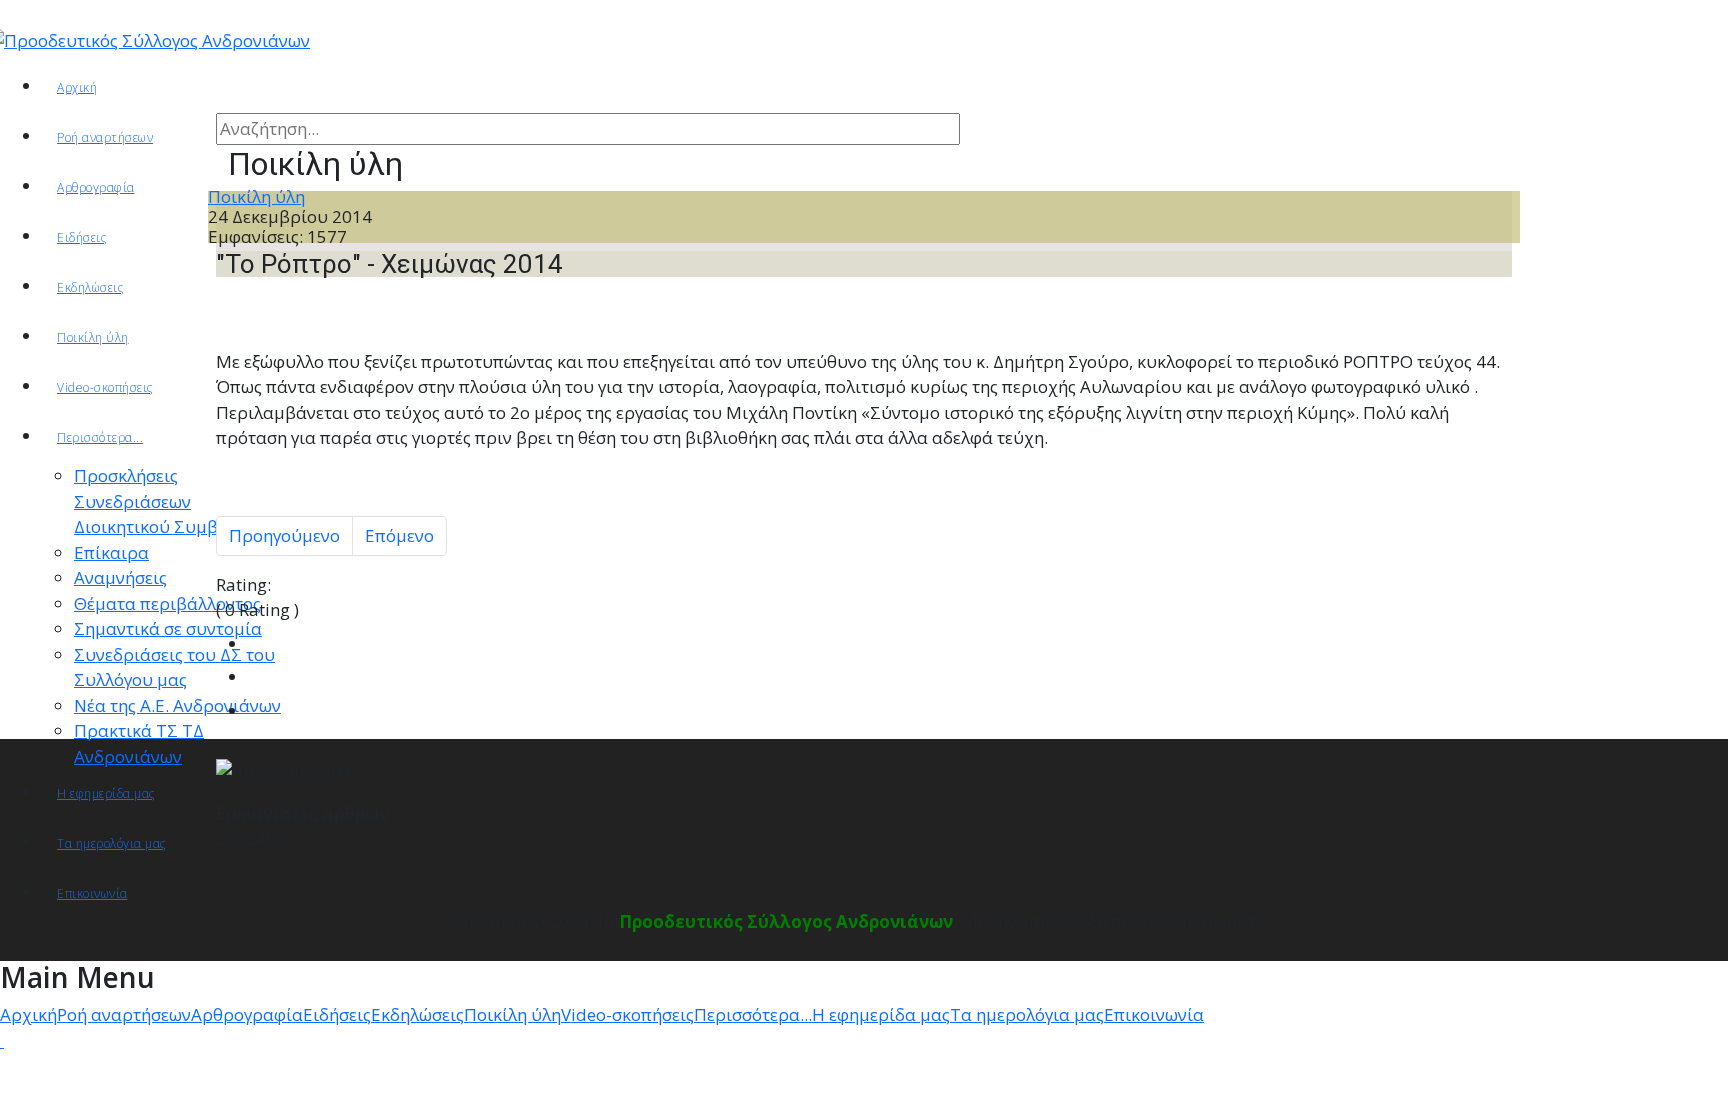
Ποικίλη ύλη (93, 337)
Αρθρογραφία (247, 1014)
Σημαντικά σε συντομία (168, 628)
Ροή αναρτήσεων (105, 137)
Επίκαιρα (111, 552)
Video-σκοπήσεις (105, 387)
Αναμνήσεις (120, 577)
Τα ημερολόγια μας (111, 843)
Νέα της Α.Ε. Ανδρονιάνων (177, 705)
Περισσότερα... (100, 437)
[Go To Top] (2, 1040)
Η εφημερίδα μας (106, 793)
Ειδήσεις (81, 237)
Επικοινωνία (92, 893)
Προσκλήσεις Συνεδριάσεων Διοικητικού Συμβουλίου (174, 501)
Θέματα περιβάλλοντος (167, 603)
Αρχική (77, 87)
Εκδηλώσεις (90, 287)
